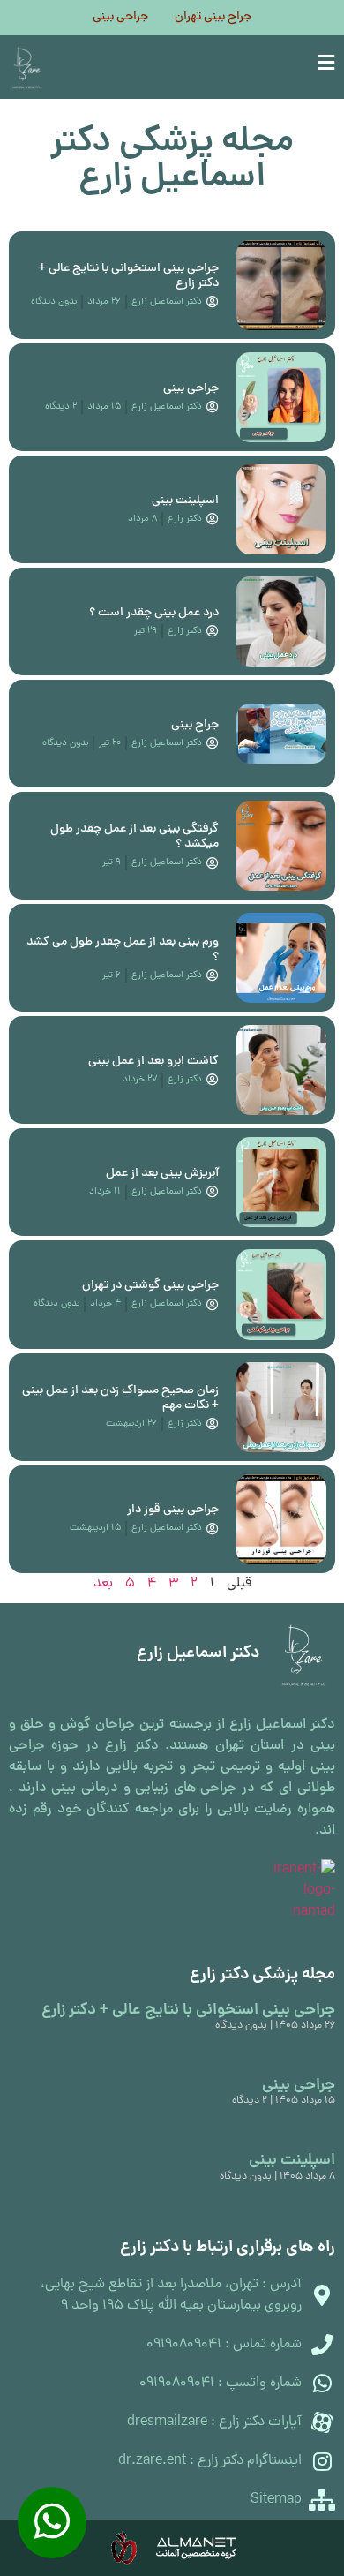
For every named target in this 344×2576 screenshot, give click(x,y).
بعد (103, 1584)
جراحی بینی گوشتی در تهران (150, 1286)
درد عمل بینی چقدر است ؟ (154, 613)
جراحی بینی (120, 18)
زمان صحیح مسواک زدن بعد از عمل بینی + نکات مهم (120, 1398)
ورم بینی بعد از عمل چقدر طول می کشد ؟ (123, 950)
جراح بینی (195, 725)
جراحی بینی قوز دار (173, 1510)
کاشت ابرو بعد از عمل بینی (153, 1062)
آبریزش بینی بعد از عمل (162, 1174)
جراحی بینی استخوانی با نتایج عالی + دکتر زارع (129, 276)
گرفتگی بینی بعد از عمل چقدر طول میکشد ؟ (135, 837)
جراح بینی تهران (213, 18)
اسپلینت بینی (185, 501)
